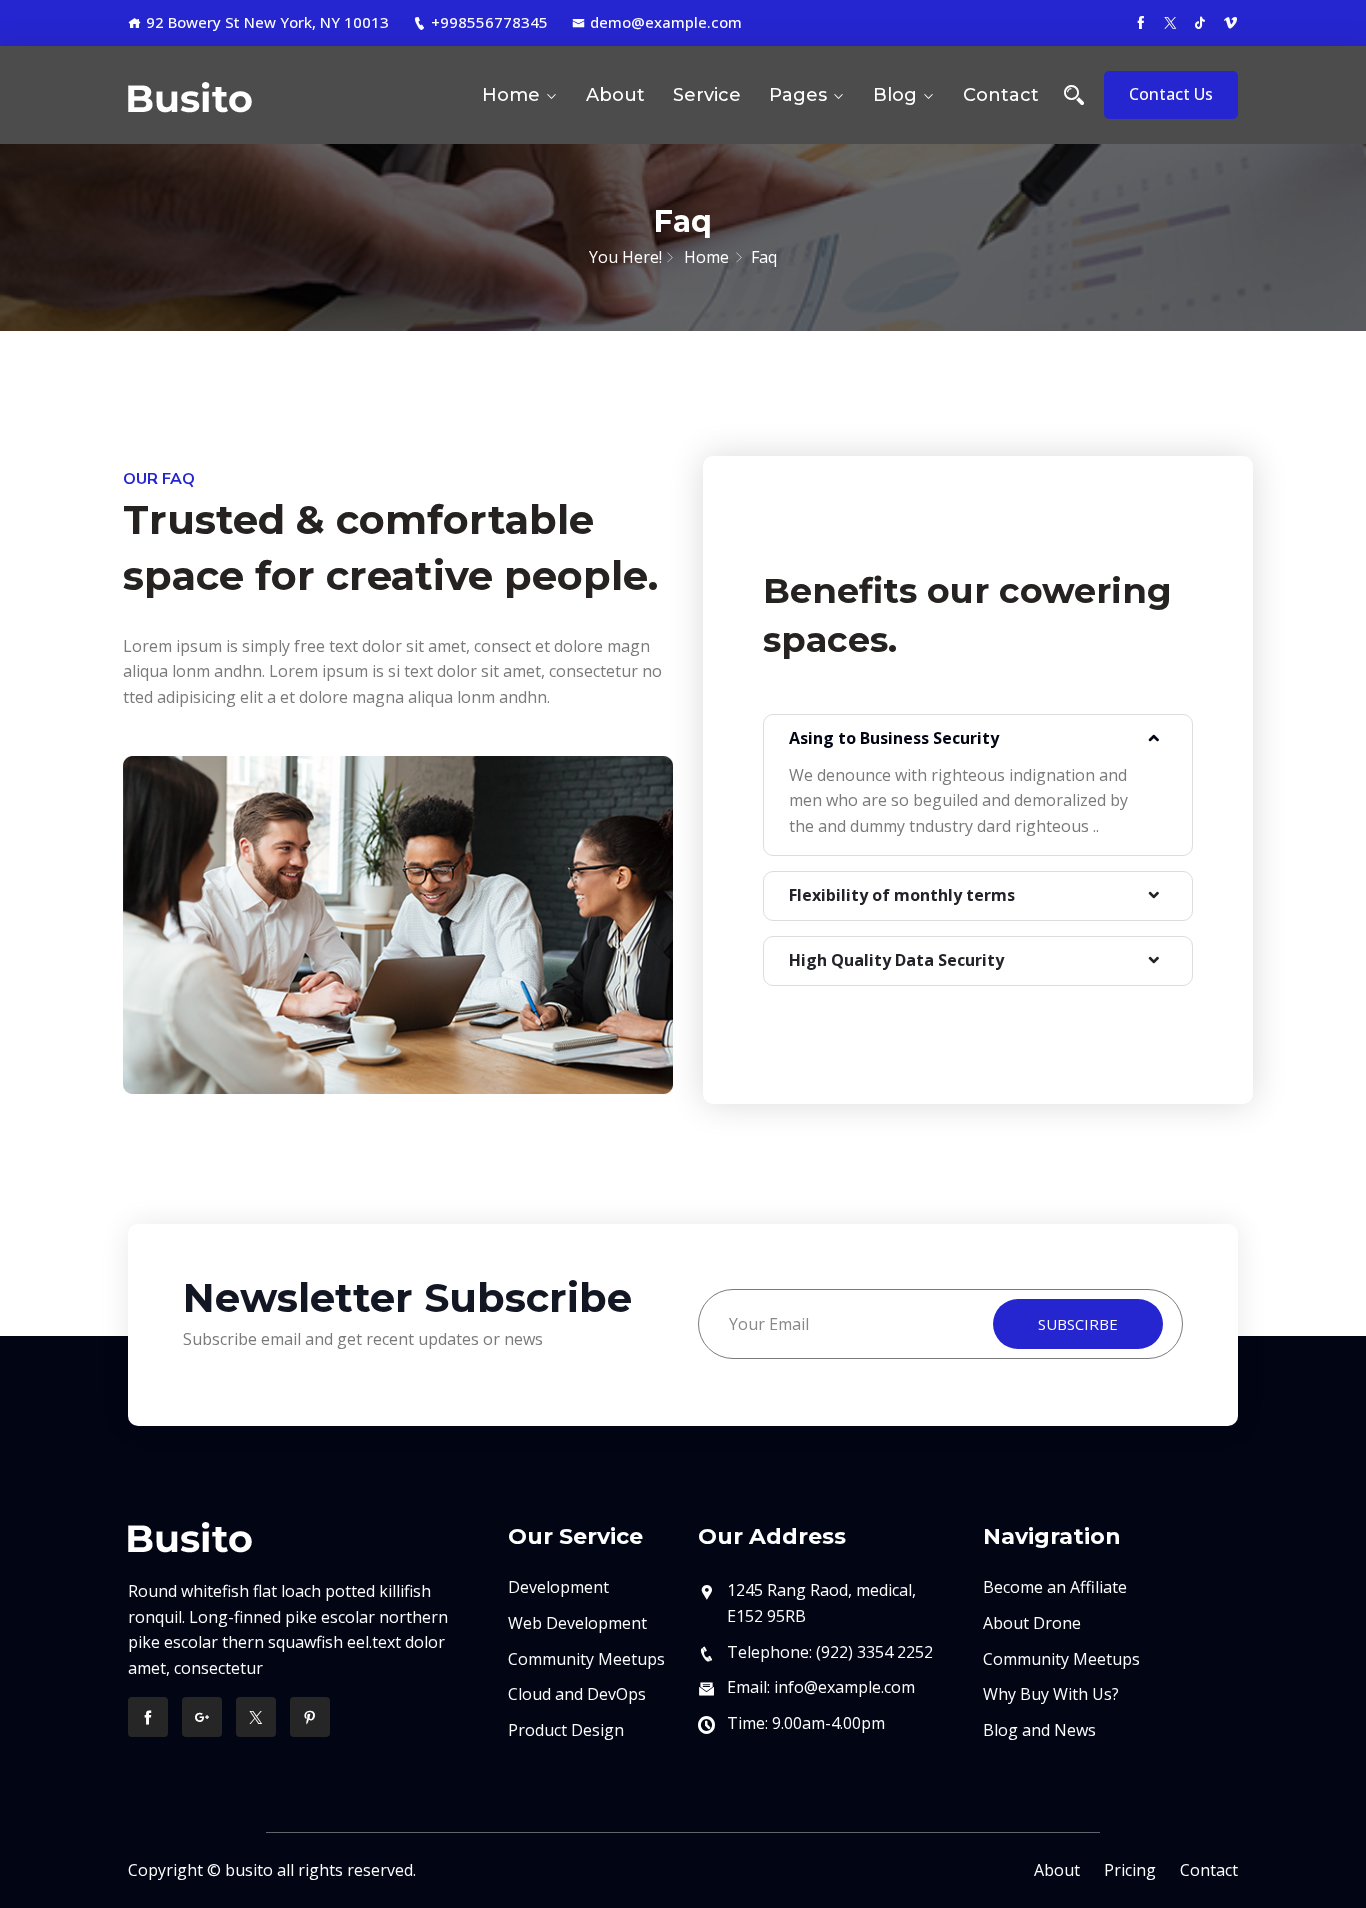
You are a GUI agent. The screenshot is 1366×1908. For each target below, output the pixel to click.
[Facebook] (1140, 22)
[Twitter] (256, 1717)
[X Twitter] (1170, 22)
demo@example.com (666, 22)
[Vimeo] (1230, 22)
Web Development (577, 1623)
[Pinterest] (310, 1717)
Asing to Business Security (894, 738)
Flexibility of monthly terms (902, 895)
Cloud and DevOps (577, 1694)
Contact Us (1171, 94)
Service (707, 95)
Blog (895, 95)
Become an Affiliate (1055, 1587)
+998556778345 (489, 22)
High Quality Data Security (896, 960)
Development (558, 1587)
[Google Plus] (202, 1717)
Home (511, 95)
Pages (798, 95)
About (615, 95)
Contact (1001, 95)
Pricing (1130, 1870)
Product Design (566, 1730)
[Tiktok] (1200, 22)
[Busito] (255, 95)
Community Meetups (586, 1659)
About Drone (1032, 1623)
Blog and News (1039, 1730)
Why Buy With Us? (1051, 1694)
